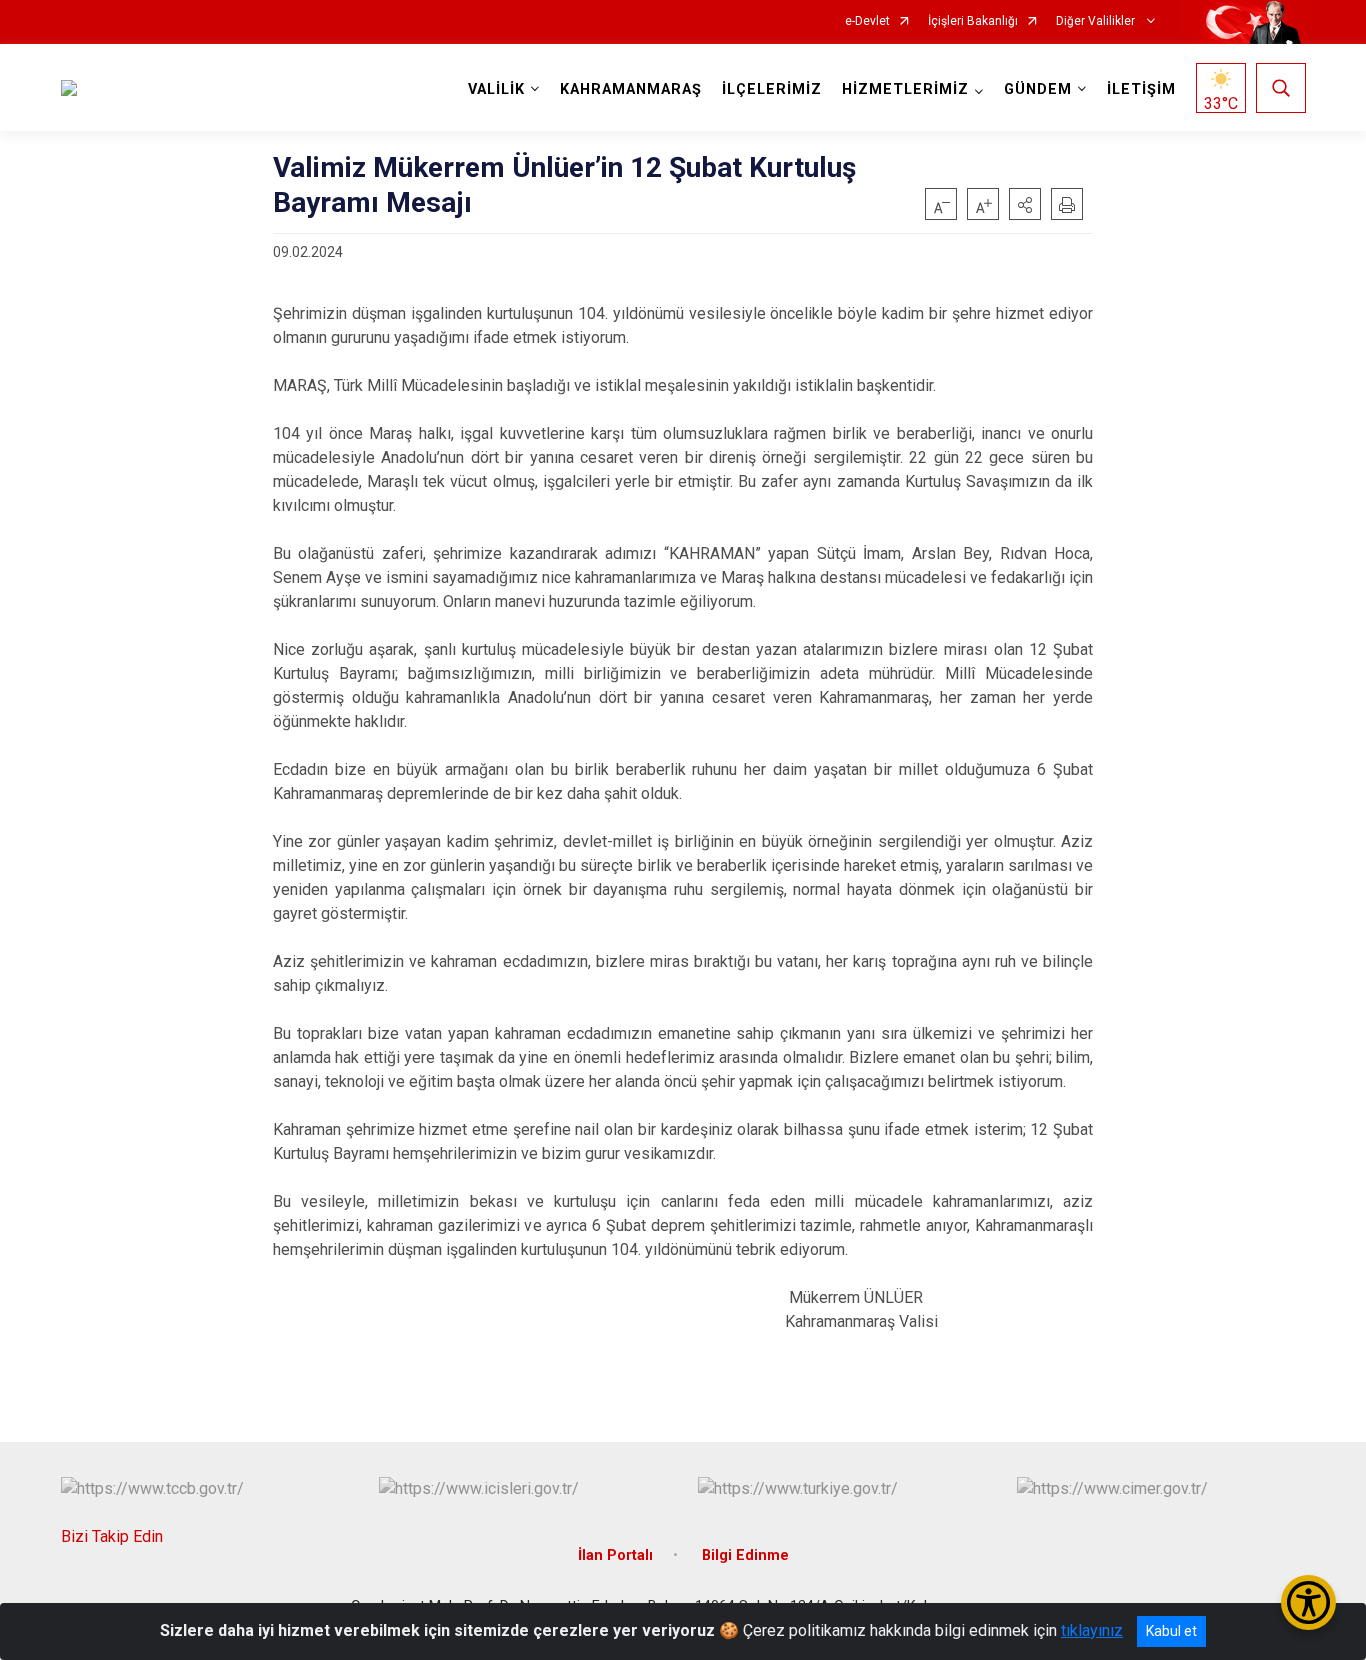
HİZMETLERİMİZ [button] (905, 89)
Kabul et (1171, 1631)
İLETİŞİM (1141, 89)
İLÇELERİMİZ (772, 89)
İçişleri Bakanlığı (973, 21)
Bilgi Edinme (745, 1555)
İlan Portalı (615, 1555)
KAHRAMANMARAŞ (631, 89)
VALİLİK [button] (496, 89)
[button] (1025, 204)
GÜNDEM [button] (1038, 89)
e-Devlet (867, 21)
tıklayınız (1092, 1630)
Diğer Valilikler (1097, 21)
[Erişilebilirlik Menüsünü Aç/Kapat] (1308, 1602)
